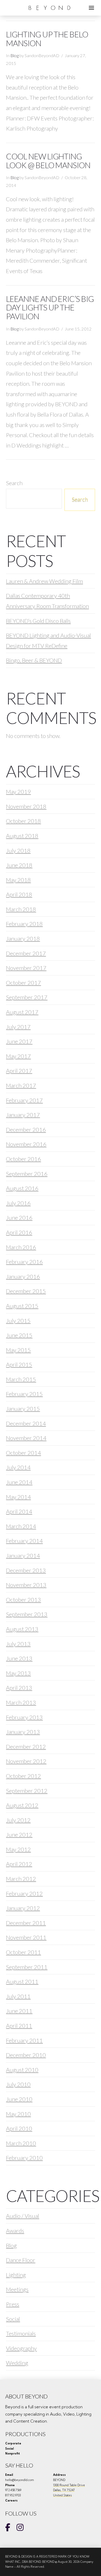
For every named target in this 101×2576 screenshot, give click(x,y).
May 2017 (18, 1056)
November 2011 (26, 1937)
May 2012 (18, 1849)
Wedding (17, 2363)
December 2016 (26, 1130)
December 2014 (26, 1423)
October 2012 (23, 1776)
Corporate (13, 2443)
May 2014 (18, 1497)
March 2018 (21, 909)
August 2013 (22, 1629)
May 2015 (18, 1350)
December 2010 (26, 2055)
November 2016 (26, 1144)
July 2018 (18, 850)
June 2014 (19, 1482)
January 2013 (23, 1732)
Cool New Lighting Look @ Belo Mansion (48, 161)
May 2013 (18, 1673)
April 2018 (19, 894)
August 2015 (22, 1306)
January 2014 (23, 1555)
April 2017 (19, 1071)
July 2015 (18, 1321)
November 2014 (26, 1438)
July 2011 (18, 1996)
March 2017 (21, 1085)
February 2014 (24, 1541)
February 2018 (24, 924)
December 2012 (26, 1747)
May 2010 (18, 2114)
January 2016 (23, 1276)
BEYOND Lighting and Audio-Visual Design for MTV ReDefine (48, 640)
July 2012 (18, 1820)
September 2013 (27, 1614)
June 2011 (19, 2011)
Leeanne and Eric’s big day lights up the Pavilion (50, 308)
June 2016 (19, 1218)
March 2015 (21, 1379)
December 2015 (26, 1291)
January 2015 (23, 1409)
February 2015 (24, 1394)
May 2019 (18, 792)
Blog (15, 56)
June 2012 (19, 1835)
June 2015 (19, 1335)
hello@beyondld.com (20, 2480)
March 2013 (21, 1702)
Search (14, 483)
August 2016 (22, 1188)
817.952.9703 (13, 2495)
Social (13, 2319)
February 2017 (24, 1100)
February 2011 (24, 2040)
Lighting (16, 2275)
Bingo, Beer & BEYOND (34, 660)
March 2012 (21, 1879)
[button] (91, 8)
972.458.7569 (13, 2490)
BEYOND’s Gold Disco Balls (38, 621)
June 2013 (19, 1658)
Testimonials (21, 2333)
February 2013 (24, 1717)
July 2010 (18, 2084)
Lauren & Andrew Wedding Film (44, 581)
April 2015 (19, 1364)
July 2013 (18, 1644)
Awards (15, 2231)
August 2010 (22, 2070)
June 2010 (19, 2099)
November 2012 (26, 1761)
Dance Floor (21, 2260)
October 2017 (23, 983)
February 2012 (24, 1893)
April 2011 (19, 2026)
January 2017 (23, 1115)
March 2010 (21, 2143)
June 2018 (19, 865)
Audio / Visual (23, 2216)
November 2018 (26, 806)
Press (13, 2304)
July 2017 (18, 1027)
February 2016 (24, 1262)
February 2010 (24, 2158)
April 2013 (19, 1688)
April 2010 (19, 2128)
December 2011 (26, 1923)
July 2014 (18, 1467)
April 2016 (19, 1232)
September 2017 (27, 997)
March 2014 (21, 1526)
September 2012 (27, 1791)
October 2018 (23, 821)
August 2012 (22, 1805)
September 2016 (27, 1174)
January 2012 (23, 1908)
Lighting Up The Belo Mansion (47, 39)
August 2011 (22, 1981)
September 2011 (27, 1967)
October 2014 (23, 1453)
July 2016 (18, 1203)
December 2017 (26, 953)
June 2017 (19, 1041)
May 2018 (18, 880)
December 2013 (26, 1570)
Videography (21, 2348)
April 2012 (19, 1864)
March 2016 (21, 1247)
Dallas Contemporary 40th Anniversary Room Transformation (47, 601)
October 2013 (23, 1600)
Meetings (17, 2289)
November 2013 (26, 1585)
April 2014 (19, 1511)
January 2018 (23, 938)
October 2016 (23, 1159)
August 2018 (22, 836)
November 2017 (26, 968)
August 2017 (22, 1012)
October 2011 (23, 1952)
